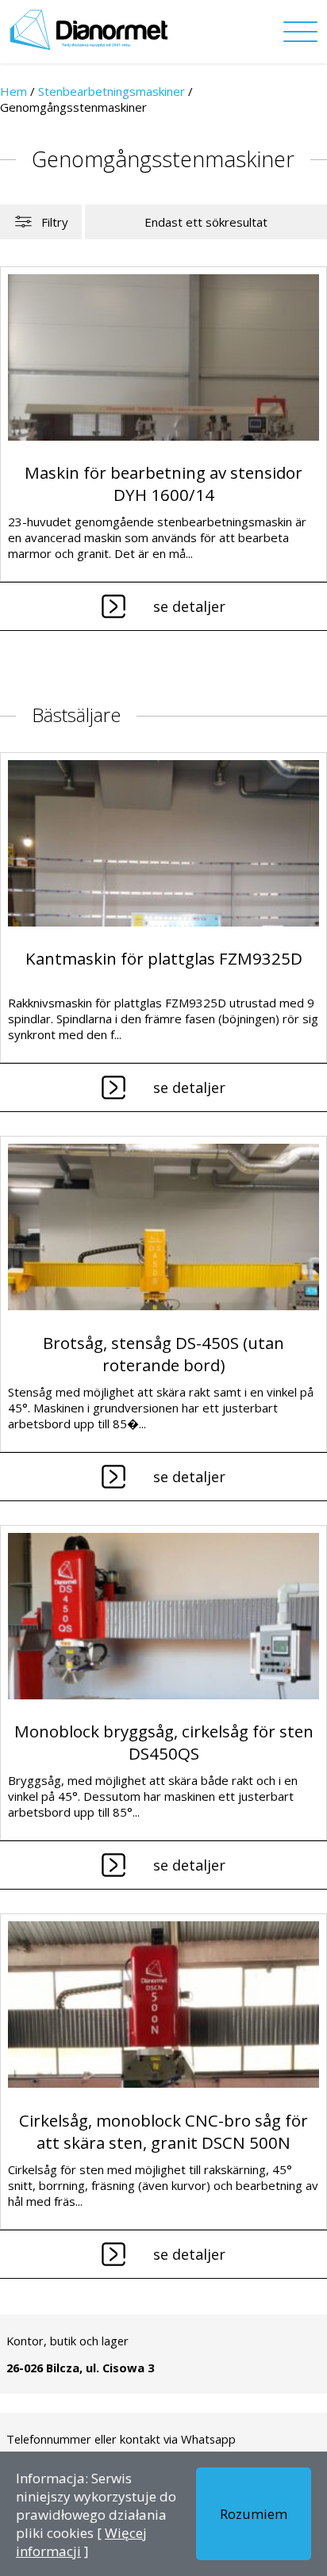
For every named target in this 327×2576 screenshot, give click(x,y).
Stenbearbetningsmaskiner (112, 91)
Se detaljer (189, 606)
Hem (13, 91)
